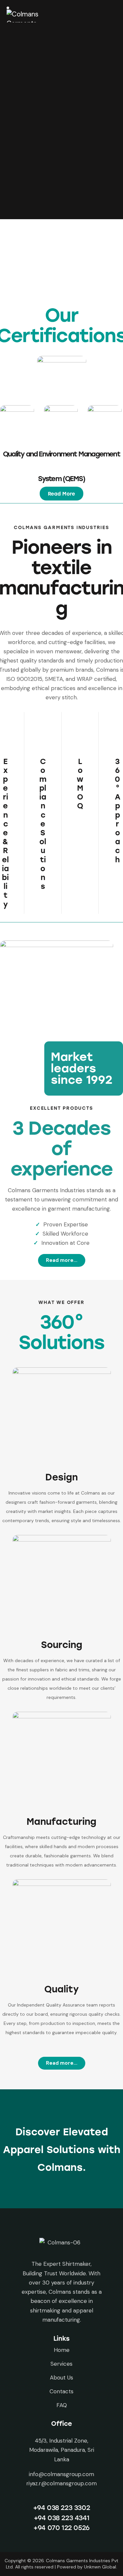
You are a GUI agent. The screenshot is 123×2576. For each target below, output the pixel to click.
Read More (61, 494)
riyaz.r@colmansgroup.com (61, 2483)
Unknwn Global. (101, 2567)
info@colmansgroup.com (61, 2474)
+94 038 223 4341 (62, 2518)
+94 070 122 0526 (61, 2528)
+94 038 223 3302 (62, 2508)
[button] (61, 494)
